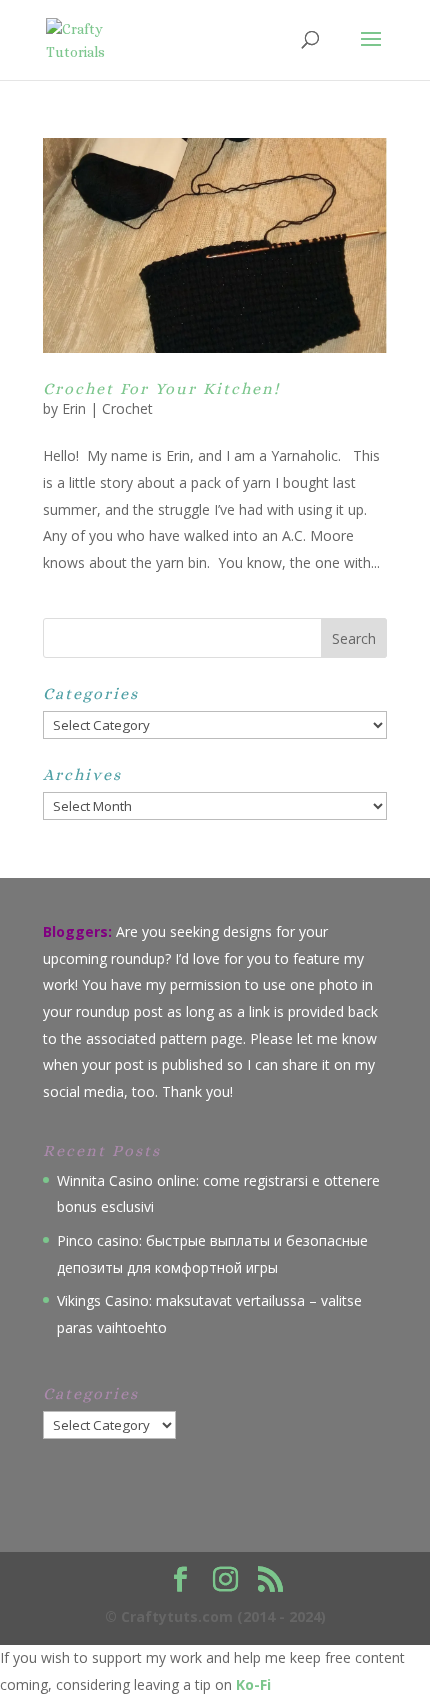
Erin (74, 408)
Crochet (127, 408)
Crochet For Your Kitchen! (161, 388)
